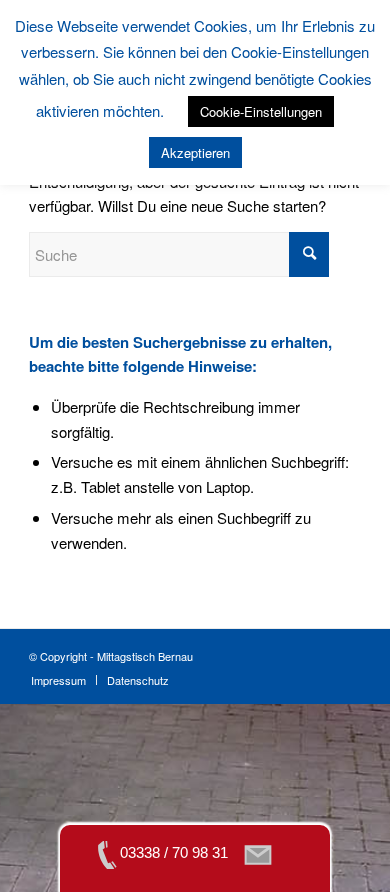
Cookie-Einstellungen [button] (261, 111)
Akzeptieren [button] (195, 152)
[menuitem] (58, 680)
